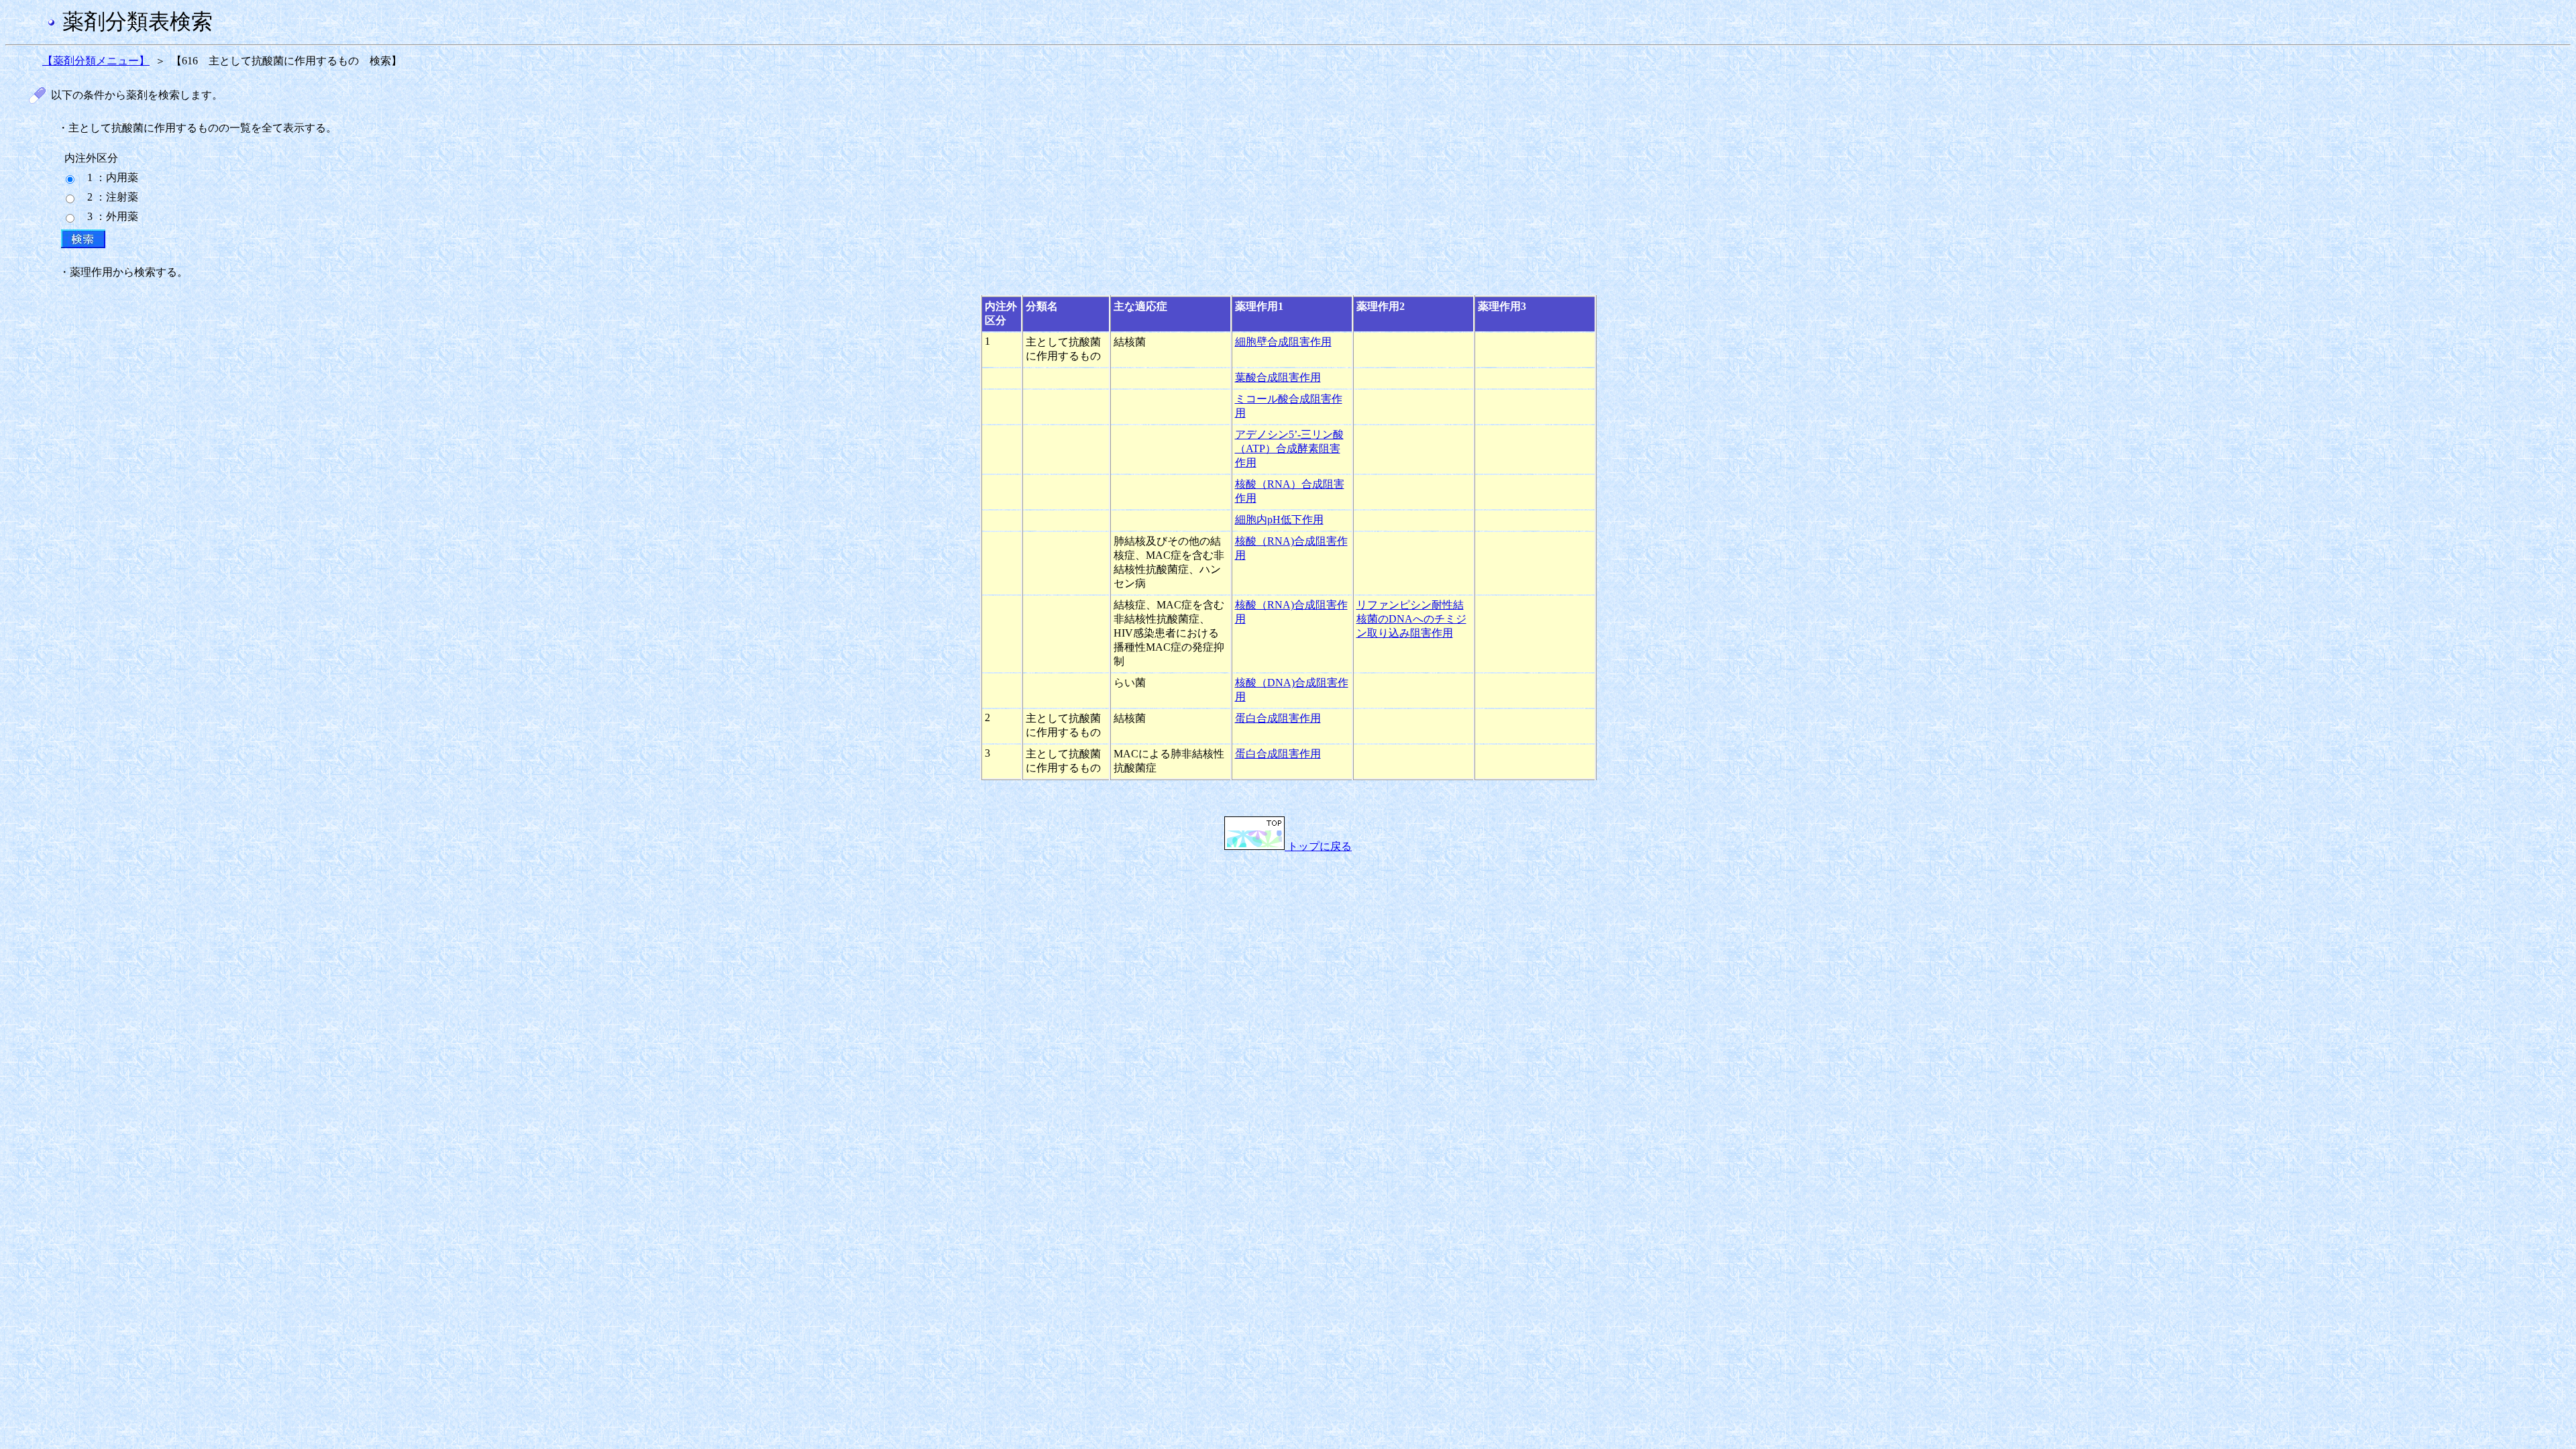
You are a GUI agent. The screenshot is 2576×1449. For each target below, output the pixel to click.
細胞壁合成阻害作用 (1283, 342)
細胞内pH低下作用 (1279, 520)
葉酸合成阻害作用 (1278, 377)
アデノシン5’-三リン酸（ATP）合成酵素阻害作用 (1289, 448)
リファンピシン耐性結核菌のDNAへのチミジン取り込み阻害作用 (1411, 619)
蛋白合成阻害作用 (1278, 718)
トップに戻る (1318, 846)
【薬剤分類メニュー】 (96, 61)
